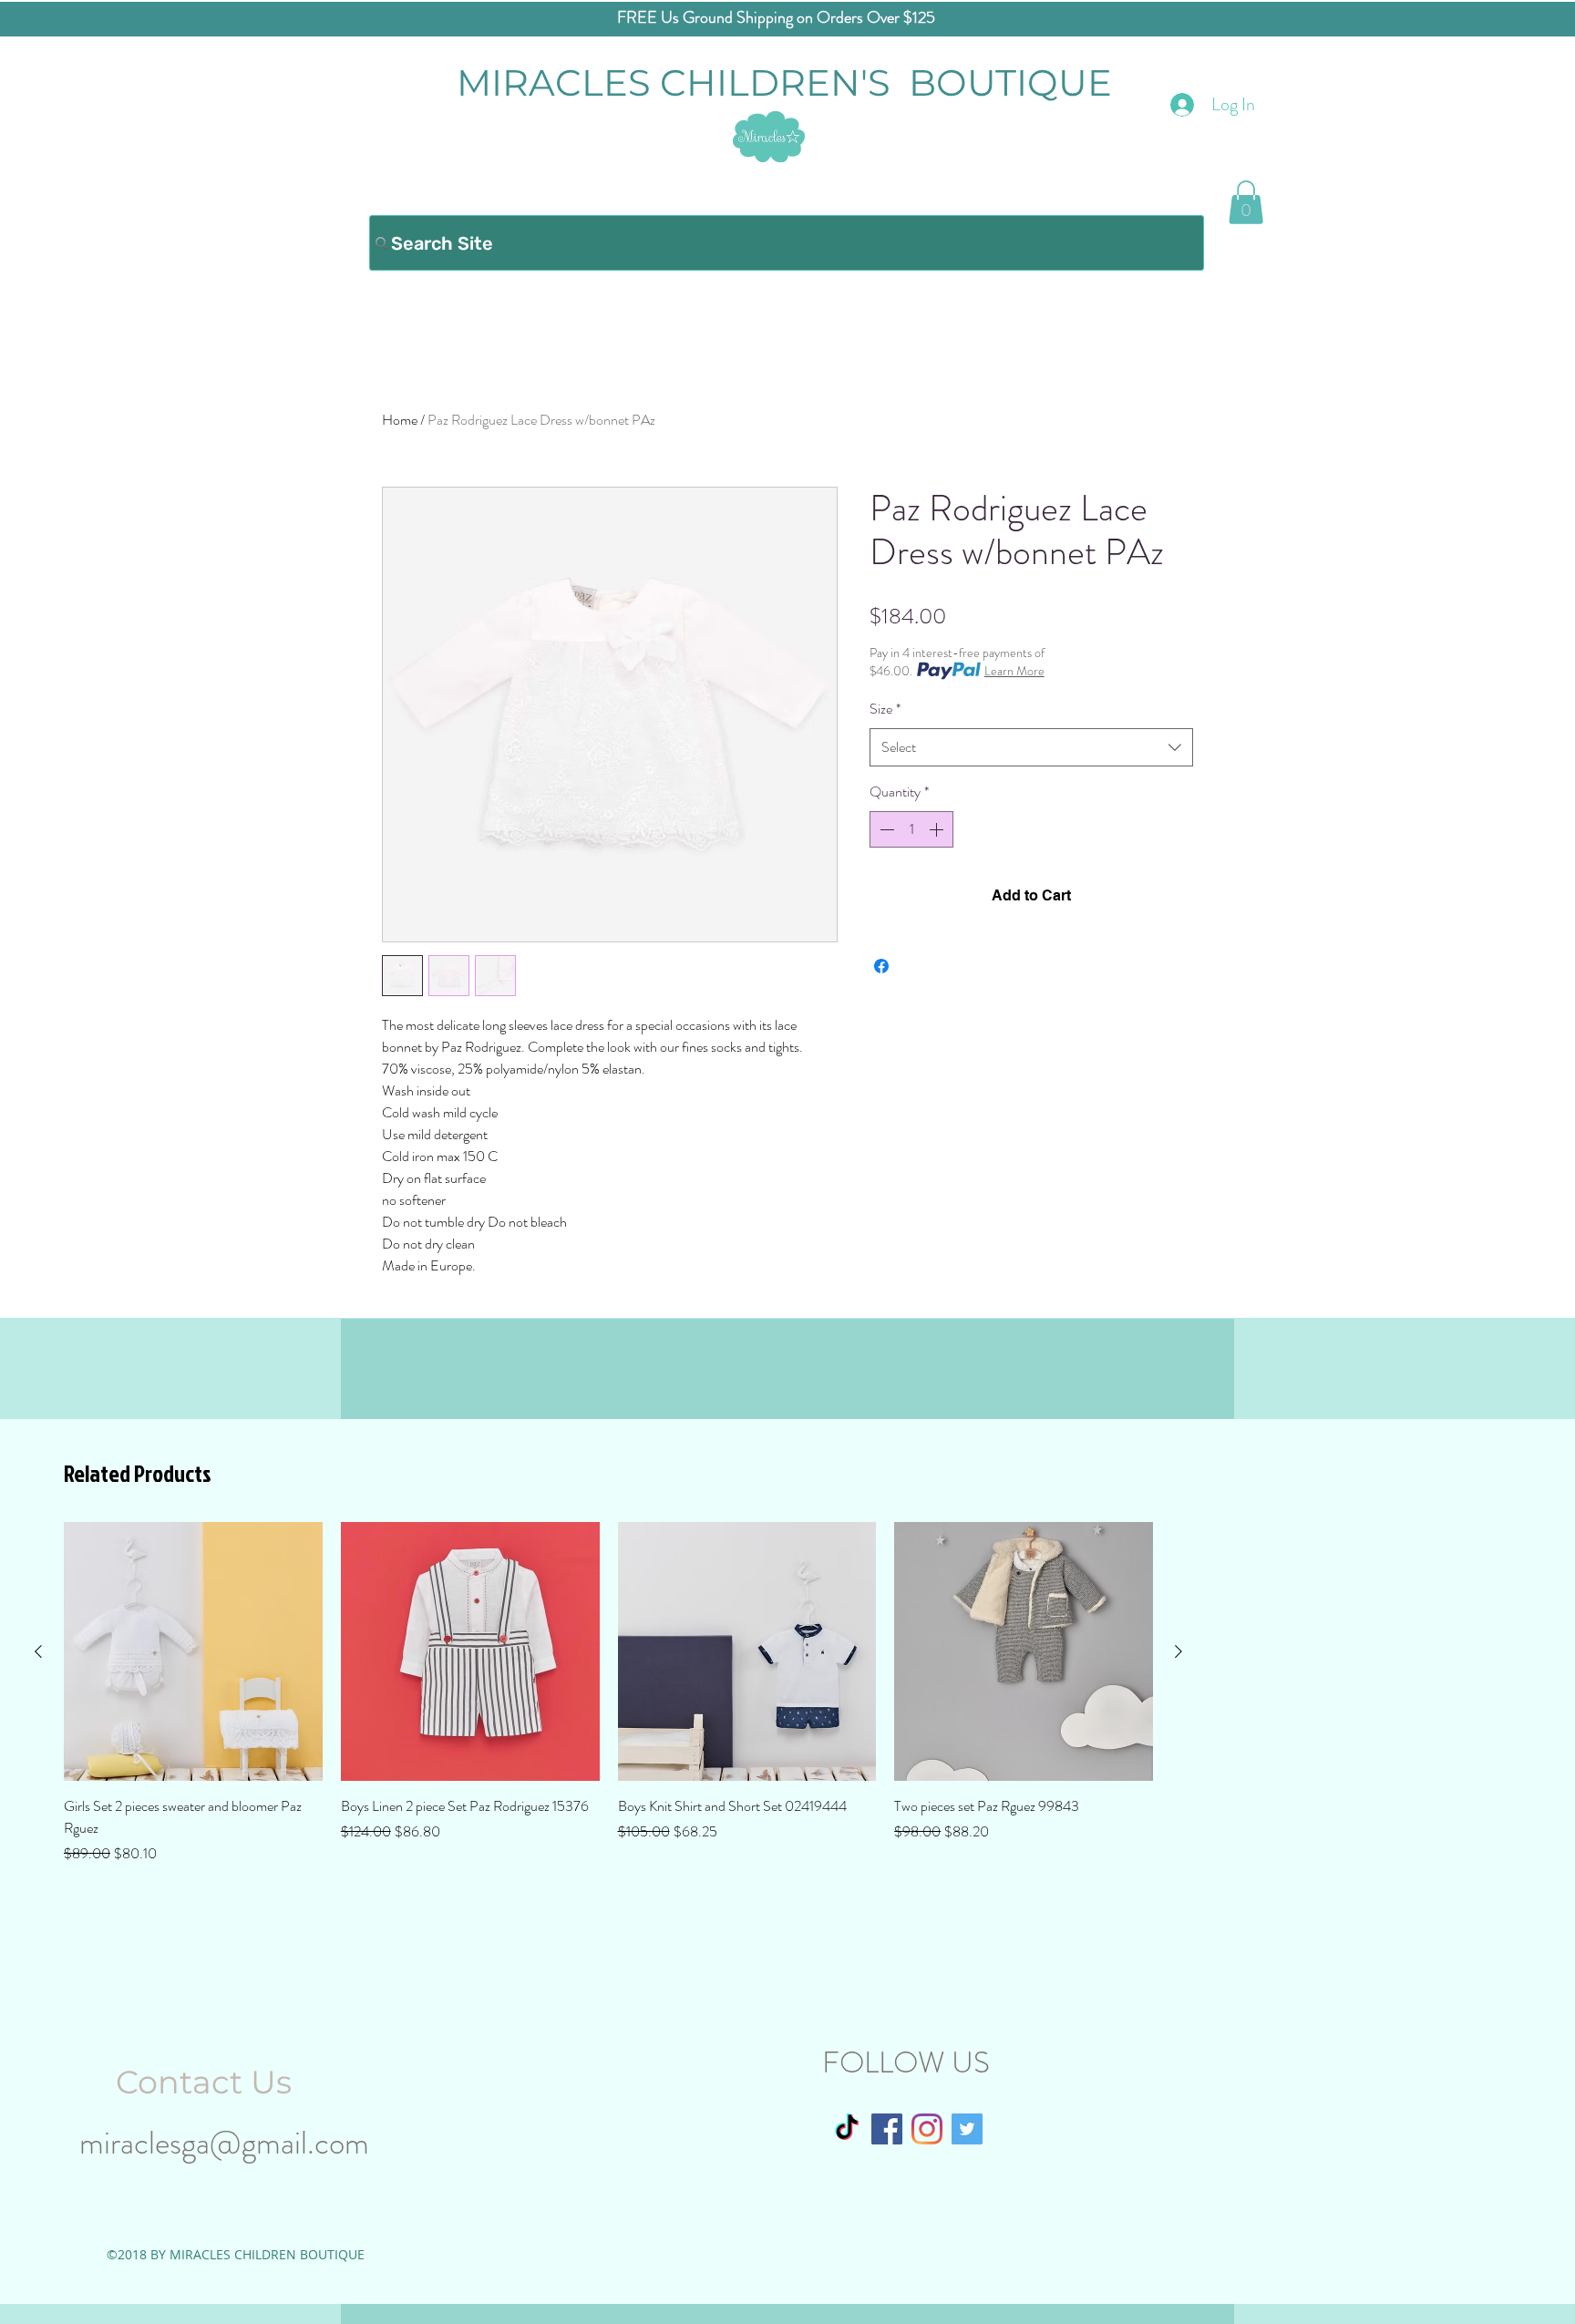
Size (885, 709)
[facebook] (887, 2129)
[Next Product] (1179, 1651)
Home (400, 420)
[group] (608, 1693)
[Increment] (938, 829)
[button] (1246, 202)
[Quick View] (193, 1651)
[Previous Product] (38, 1651)
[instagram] (927, 2129)
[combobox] (1031, 748)
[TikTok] (847, 2129)
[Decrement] (885, 829)
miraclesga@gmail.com (224, 2143)
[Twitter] (967, 2129)
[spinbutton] (911, 829)
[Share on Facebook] (881, 966)
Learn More (1014, 671)
